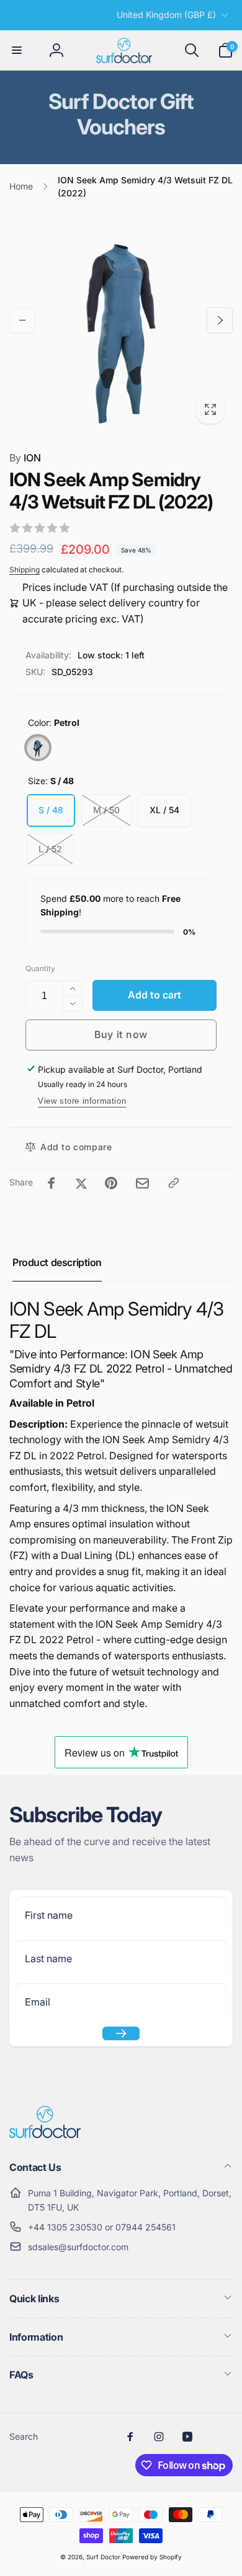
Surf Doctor (103, 2557)
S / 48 (51, 810)
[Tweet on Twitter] (81, 1183)
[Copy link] (174, 1183)
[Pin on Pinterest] (111, 1183)
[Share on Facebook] (52, 1183)
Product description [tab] (57, 1262)
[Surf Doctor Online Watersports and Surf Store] (45, 2134)
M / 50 (106, 810)
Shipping (25, 570)
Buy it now (121, 1034)
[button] (17, 50)
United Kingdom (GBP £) (166, 15)
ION (25, 458)
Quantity (40, 968)
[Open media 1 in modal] (121, 320)
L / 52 (50, 849)
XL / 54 (164, 810)
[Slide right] (220, 320)
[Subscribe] (121, 2033)
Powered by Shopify (152, 2557)
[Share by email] (142, 1183)
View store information (82, 1101)
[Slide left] (22, 320)
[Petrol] (38, 748)
